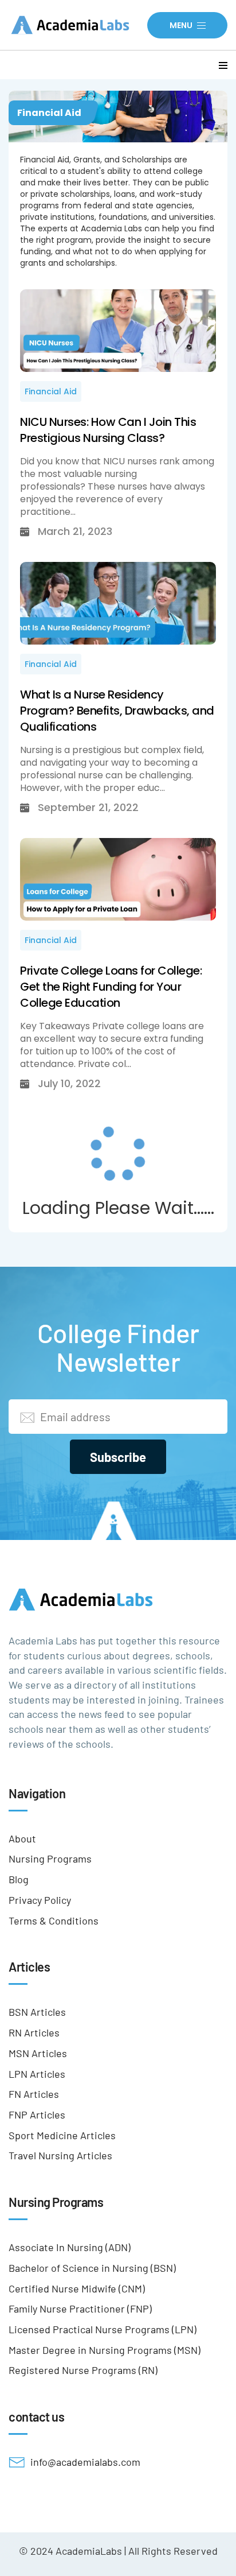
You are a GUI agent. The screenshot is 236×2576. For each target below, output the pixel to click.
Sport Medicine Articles (62, 2135)
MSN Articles (38, 2053)
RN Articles (34, 2032)
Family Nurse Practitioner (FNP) (80, 2309)
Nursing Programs (50, 1859)
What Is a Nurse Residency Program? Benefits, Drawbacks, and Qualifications (117, 711)
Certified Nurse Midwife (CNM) (77, 2288)
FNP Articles (37, 2115)
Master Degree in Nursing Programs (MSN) (105, 2350)
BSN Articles (37, 2012)
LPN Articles (37, 2074)
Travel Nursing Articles (60, 2155)
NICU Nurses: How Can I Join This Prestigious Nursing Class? (108, 430)
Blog (19, 1879)
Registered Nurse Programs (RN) (83, 2370)
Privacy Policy (40, 1900)
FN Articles (34, 2094)
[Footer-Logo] (118, 1599)
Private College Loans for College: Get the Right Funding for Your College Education (111, 987)
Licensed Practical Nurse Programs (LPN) (103, 2329)
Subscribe (118, 1457)
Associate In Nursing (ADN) (70, 2247)
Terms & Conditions (54, 1921)
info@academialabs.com (85, 2462)
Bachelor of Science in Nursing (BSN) (92, 2268)
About (22, 1838)
